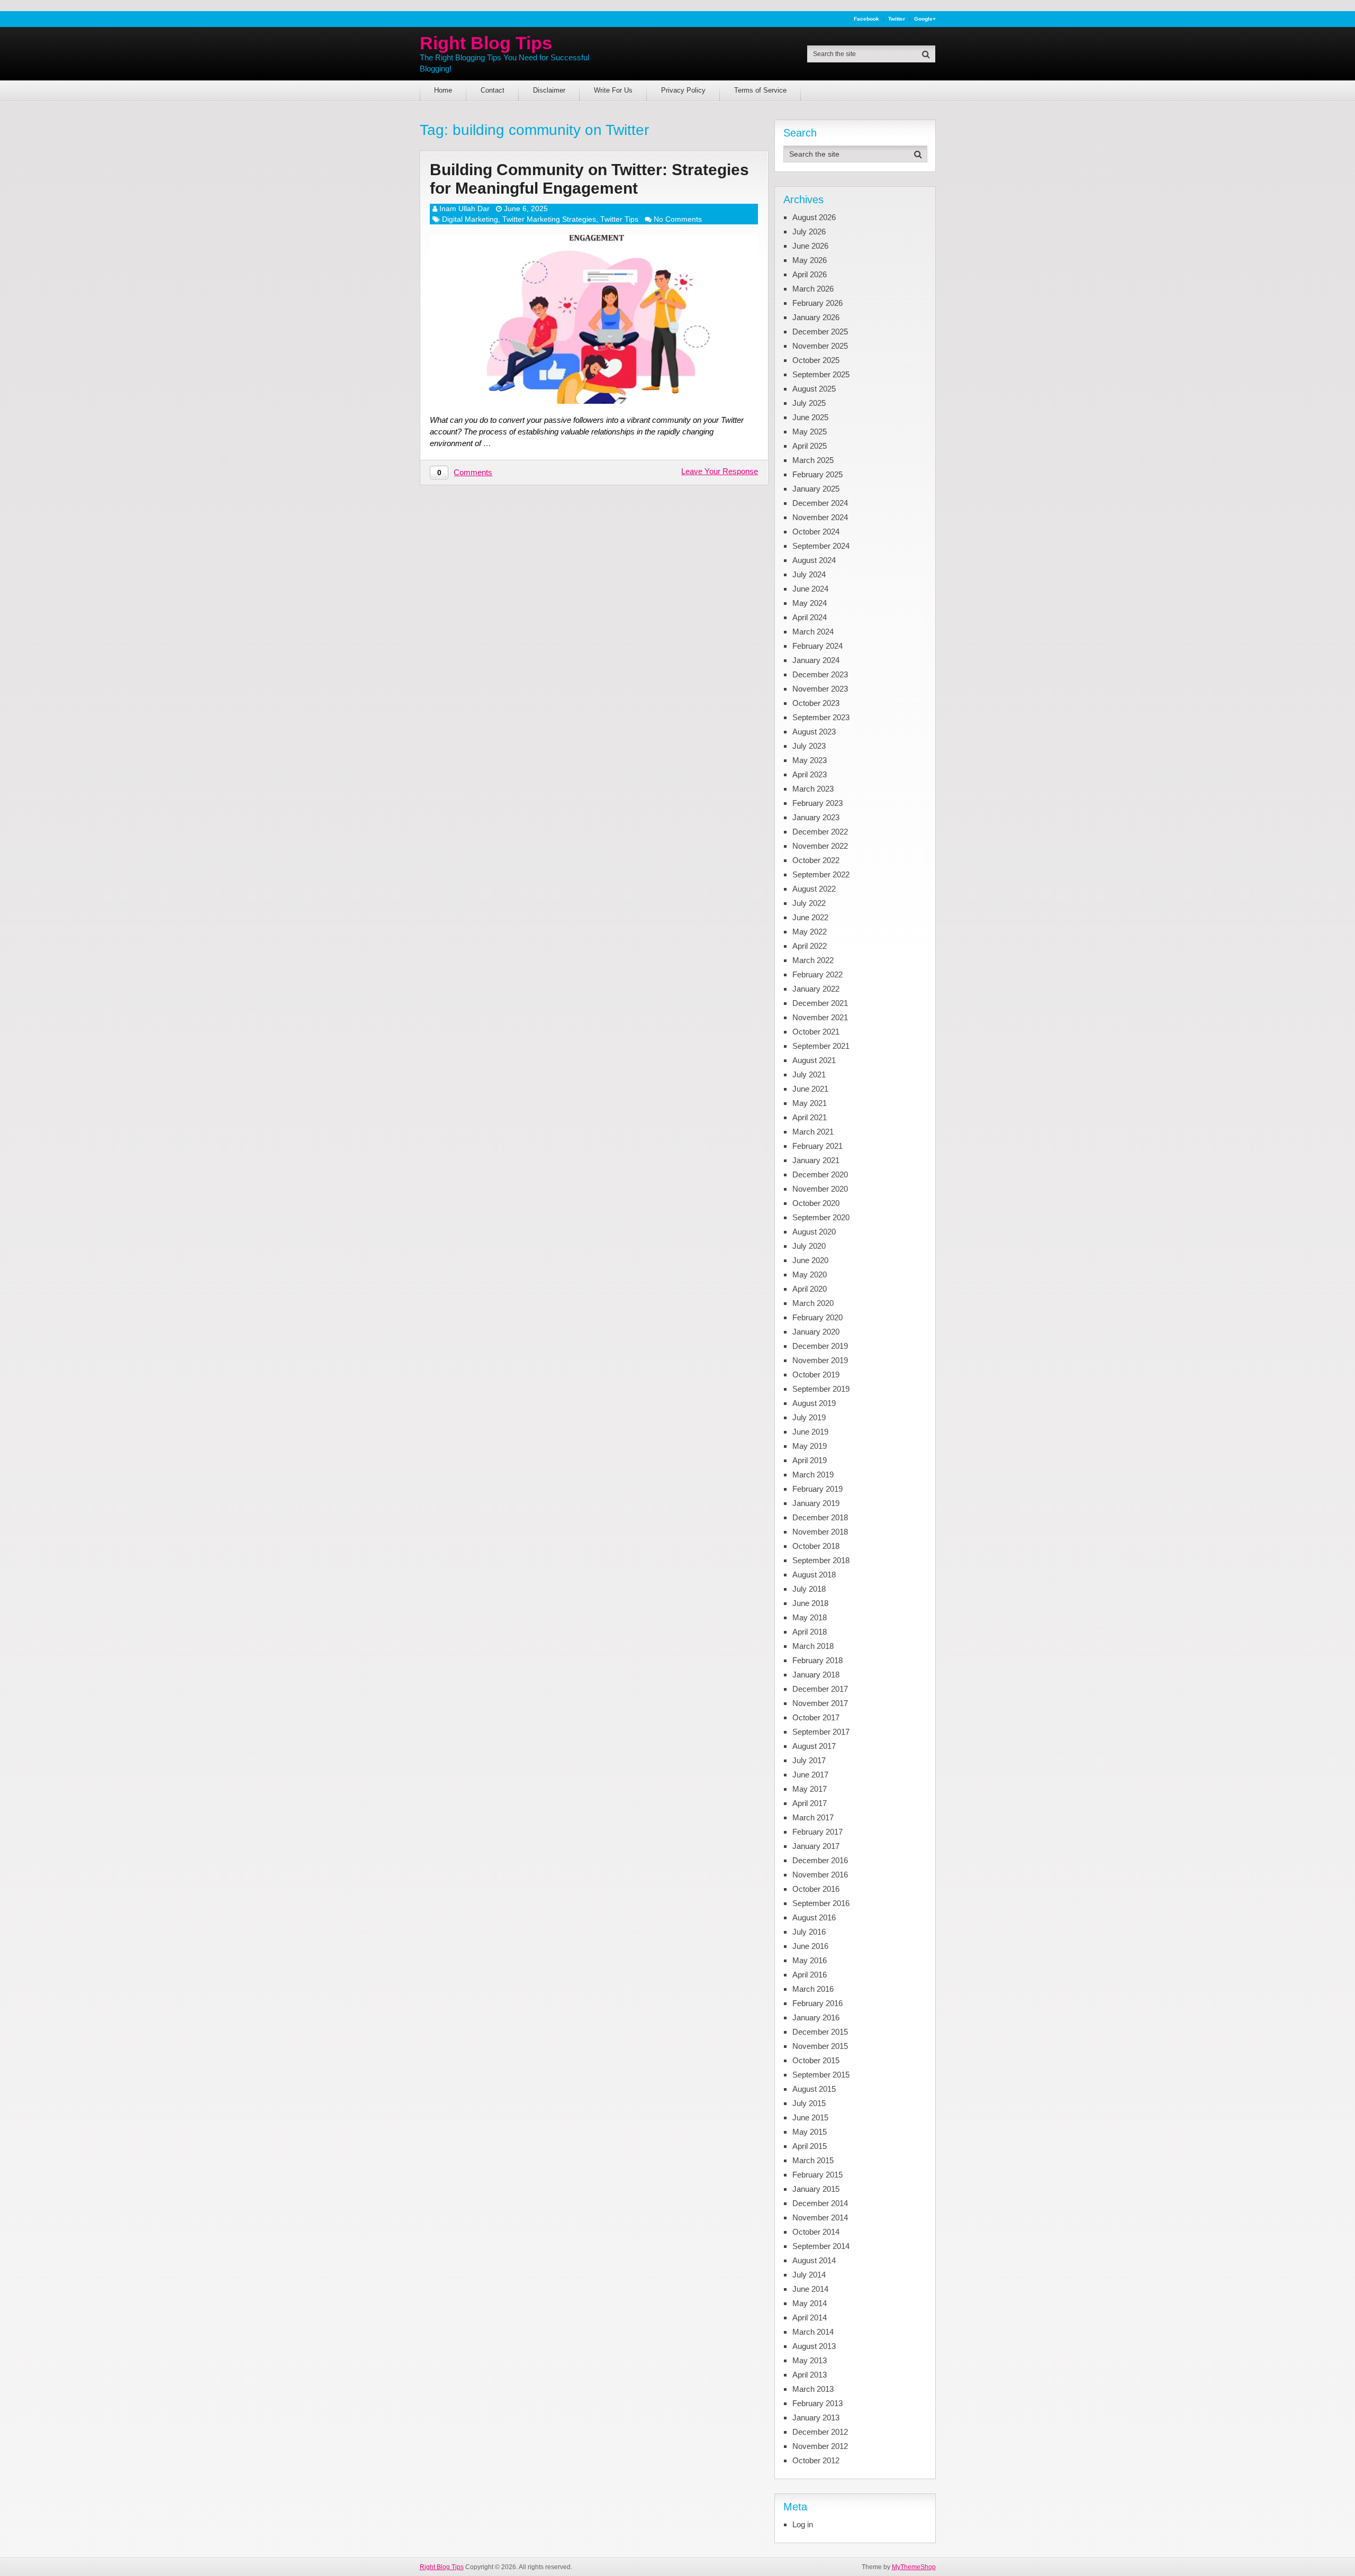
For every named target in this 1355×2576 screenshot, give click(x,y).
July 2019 (809, 1417)
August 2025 (814, 389)
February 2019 (817, 1489)
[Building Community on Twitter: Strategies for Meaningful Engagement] (594, 319)
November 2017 (820, 1703)
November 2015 (820, 2046)
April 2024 (810, 617)
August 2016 (814, 1917)
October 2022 (816, 860)
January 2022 (816, 989)
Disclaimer (549, 90)
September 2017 (821, 1732)
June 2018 (810, 1603)
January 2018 (816, 1675)
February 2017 (817, 1832)
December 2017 (820, 1689)
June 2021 (810, 1089)
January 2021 (816, 1160)
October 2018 (816, 1546)
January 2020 (816, 1332)
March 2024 (813, 632)
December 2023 (820, 674)
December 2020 (820, 1174)
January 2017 (816, 1846)
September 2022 (821, 874)
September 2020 (821, 1217)
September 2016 (821, 1903)
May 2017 (810, 1789)
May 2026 (810, 260)
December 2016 (820, 1860)
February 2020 (817, 1317)
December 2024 (820, 503)
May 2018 (810, 1617)
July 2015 (809, 2103)
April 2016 (810, 1975)
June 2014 (810, 2289)
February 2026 (817, 303)
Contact (493, 90)
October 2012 (816, 2460)
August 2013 (814, 2346)
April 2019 (810, 1460)
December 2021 (820, 1003)
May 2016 (810, 1960)
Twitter (897, 19)
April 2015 (810, 2146)
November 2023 (820, 689)
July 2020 (809, 1246)
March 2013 (813, 2389)
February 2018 (817, 1660)
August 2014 (814, 2260)
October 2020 (816, 1203)
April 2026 (810, 274)
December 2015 (820, 2032)
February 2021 (817, 1146)
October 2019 (816, 1375)
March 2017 (813, 1817)
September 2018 (821, 1560)
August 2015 (814, 2089)
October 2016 (816, 1889)
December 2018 (820, 1517)
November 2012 (820, 2446)
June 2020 (810, 1260)
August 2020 (814, 1232)
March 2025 (813, 460)
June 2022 (810, 917)
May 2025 (810, 432)
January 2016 (816, 2017)
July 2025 (809, 403)
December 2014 (820, 2203)
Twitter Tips (619, 219)
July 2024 (809, 574)
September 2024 (821, 546)
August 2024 (814, 560)
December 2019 (820, 1346)
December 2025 (820, 332)
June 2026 (810, 246)
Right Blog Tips (486, 43)
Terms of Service (760, 90)
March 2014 (813, 2332)
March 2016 (813, 1989)
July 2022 (809, 903)
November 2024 (820, 517)
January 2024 (816, 660)
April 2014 (810, 2318)
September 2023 (821, 717)
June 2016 (810, 1946)
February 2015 (817, 2175)
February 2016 (817, 2003)
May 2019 (810, 1446)
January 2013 (816, 2418)
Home (443, 90)
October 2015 (816, 2060)
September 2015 (821, 2075)
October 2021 (816, 1032)
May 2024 (810, 603)
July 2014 (809, 2275)
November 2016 (820, 1875)
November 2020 (820, 1189)
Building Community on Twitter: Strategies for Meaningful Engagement (589, 179)
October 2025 (816, 360)
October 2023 (816, 703)
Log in (803, 2524)
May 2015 (810, 2132)
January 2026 (816, 317)
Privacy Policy (683, 90)
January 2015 (816, 2189)
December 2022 (820, 832)
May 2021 (810, 1103)
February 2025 (817, 474)
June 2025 (810, 417)
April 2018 (810, 1632)
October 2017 (816, 1717)
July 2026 (809, 232)
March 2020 (813, 1303)
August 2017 (814, 1746)
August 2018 (814, 1575)
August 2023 (814, 732)
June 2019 (810, 1432)
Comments (473, 472)
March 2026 (813, 289)
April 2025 (810, 446)
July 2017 (809, 1760)
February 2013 (817, 2403)
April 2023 (810, 774)
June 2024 (810, 589)
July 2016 (809, 1932)
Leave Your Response (720, 471)
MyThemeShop (914, 2567)
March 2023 (813, 789)
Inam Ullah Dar (464, 208)
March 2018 (813, 1646)
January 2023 (816, 817)
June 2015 (810, 2117)
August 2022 (814, 889)
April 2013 (810, 2375)
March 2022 (813, 960)
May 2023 (810, 760)
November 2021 (820, 1017)
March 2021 (813, 1132)
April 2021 (810, 1117)
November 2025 (820, 346)
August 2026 (814, 217)
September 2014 (821, 2246)
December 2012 (820, 2432)
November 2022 (820, 846)
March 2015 (813, 2160)
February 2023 (817, 803)
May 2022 (810, 932)
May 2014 (810, 2303)
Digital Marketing (470, 219)
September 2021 (821, 1046)
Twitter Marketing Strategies (549, 219)
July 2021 (809, 1074)
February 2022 (817, 974)
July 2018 (809, 1589)
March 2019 (813, 1475)
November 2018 (820, 1532)
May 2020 (810, 1275)
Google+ (925, 19)
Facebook (866, 19)
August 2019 (814, 1403)
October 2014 (816, 2232)
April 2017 (810, 1803)
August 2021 (814, 1060)
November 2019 (820, 1360)
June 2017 (810, 1775)
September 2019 (821, 1389)
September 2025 (821, 374)
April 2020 (810, 1289)
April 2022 (810, 946)
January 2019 (816, 1503)
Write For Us (613, 90)
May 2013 (810, 2360)
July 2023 (809, 746)
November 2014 (820, 2217)
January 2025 (816, 489)
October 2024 (816, 532)
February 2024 (817, 646)
